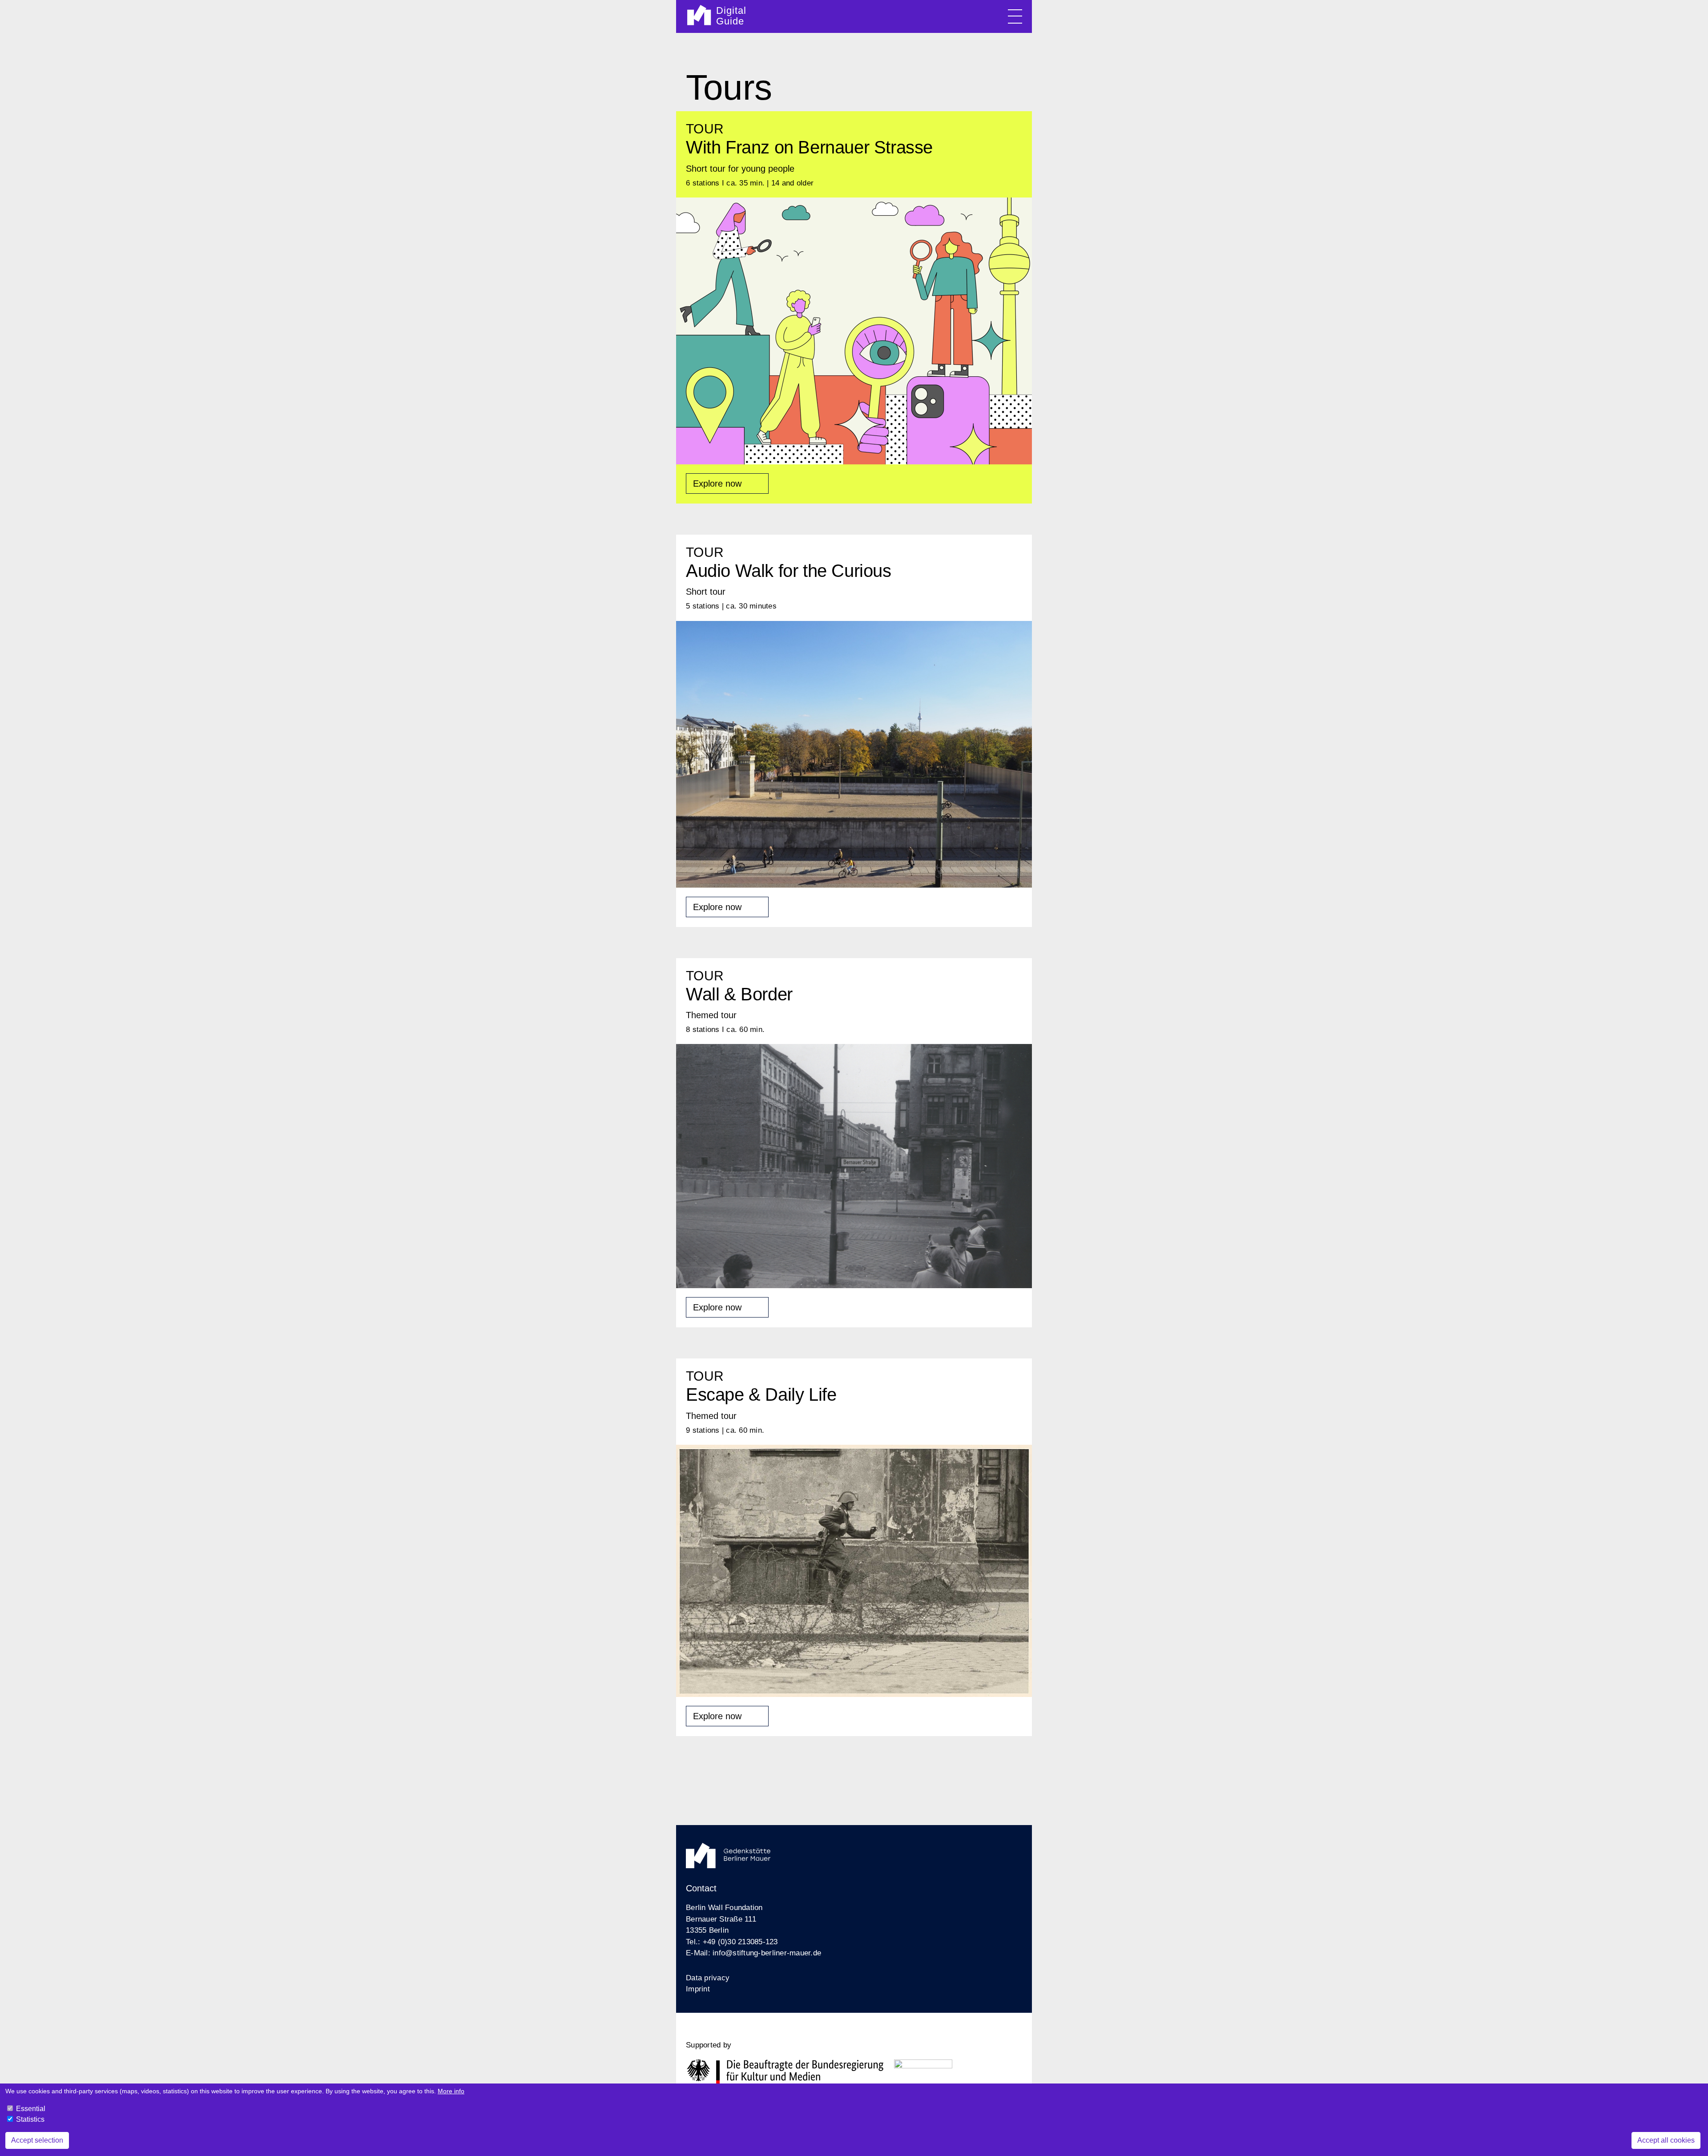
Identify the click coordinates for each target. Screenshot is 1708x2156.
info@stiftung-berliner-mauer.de (767, 1953)
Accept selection (37, 2140)
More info (451, 2091)
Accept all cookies (1666, 2140)
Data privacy (708, 1978)
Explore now (717, 484)
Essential (31, 2109)
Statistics (30, 2119)
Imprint (698, 1989)
